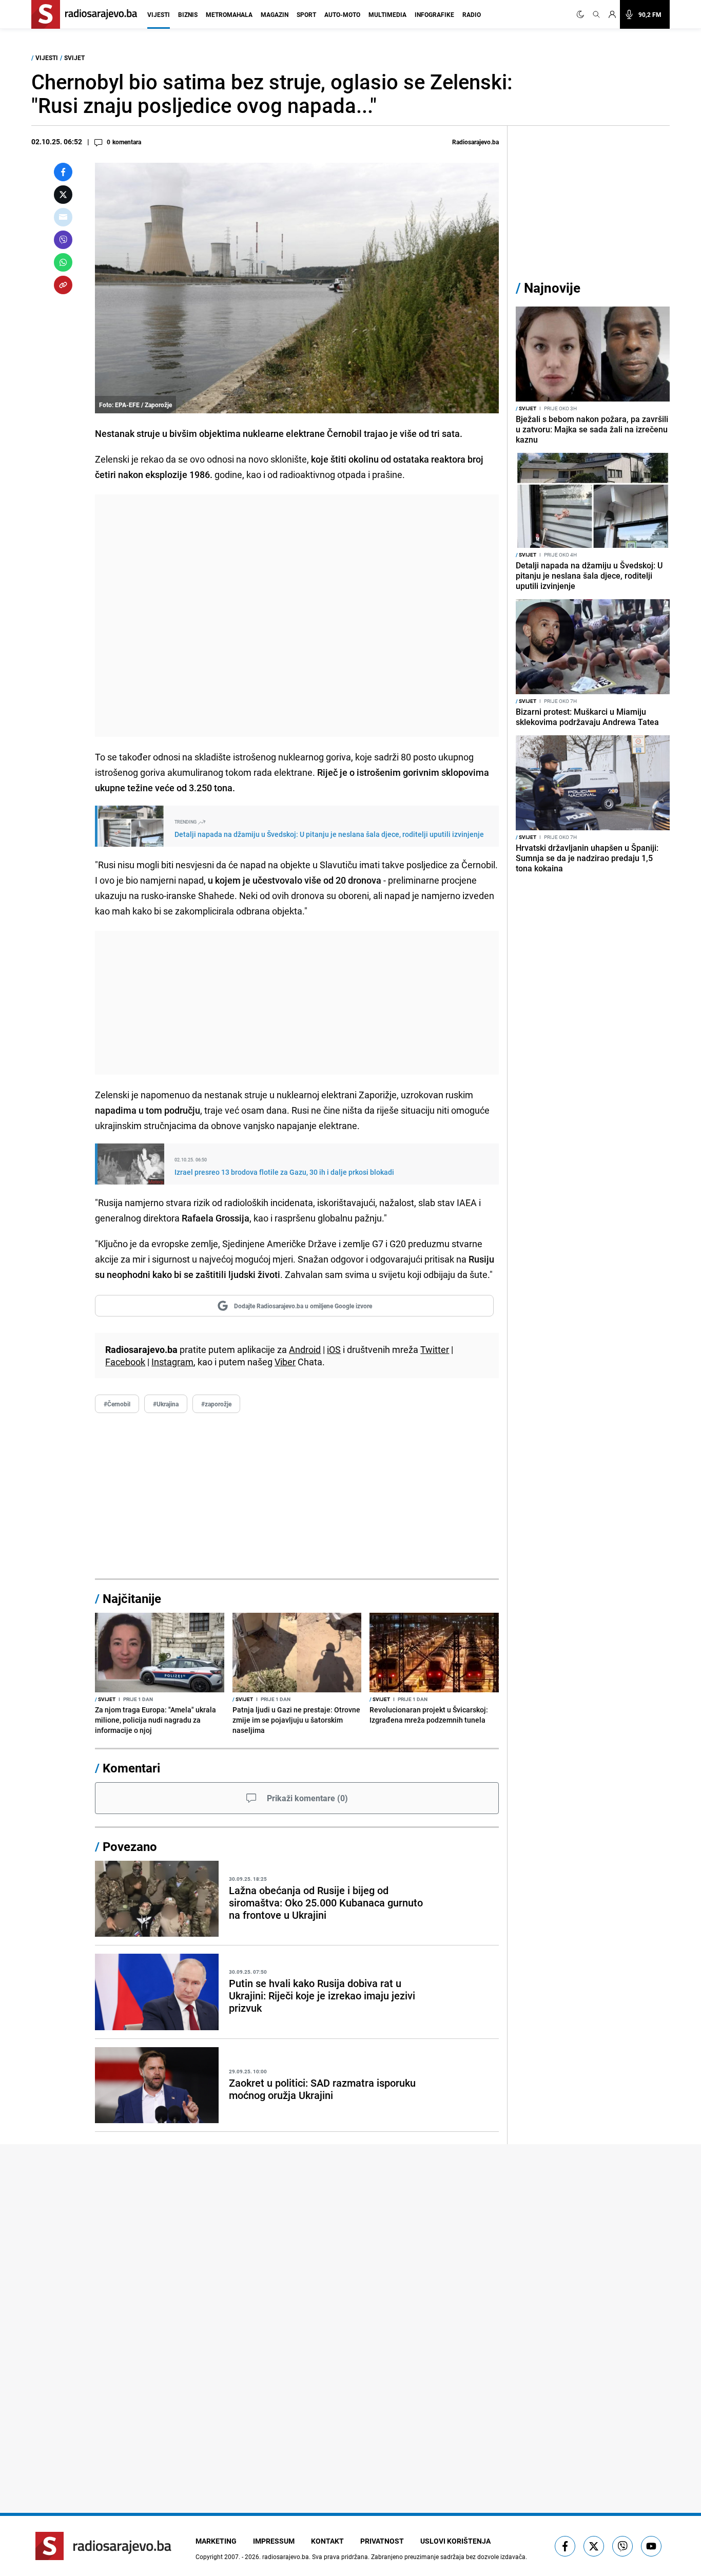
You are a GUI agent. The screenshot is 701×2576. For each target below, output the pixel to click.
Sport (306, 14)
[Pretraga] (596, 14)
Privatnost (382, 2541)
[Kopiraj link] (63, 285)
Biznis (188, 14)
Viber (285, 1362)
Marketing (216, 2541)
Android (305, 1349)
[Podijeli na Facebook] (63, 172)
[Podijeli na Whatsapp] (63, 262)
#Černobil (117, 1404)
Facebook (125, 1362)
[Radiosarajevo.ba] (103, 2546)
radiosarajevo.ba (286, 2556)
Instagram (172, 1362)
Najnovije (552, 288)
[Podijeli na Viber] (63, 240)
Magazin (275, 14)
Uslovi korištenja (455, 2541)
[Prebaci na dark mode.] (582, 14)
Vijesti (159, 14)
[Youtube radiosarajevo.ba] (651, 2546)
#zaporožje (216, 1404)
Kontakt (327, 2541)
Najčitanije (132, 1598)
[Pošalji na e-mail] (63, 217)
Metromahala (229, 14)
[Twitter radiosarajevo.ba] (594, 2546)
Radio (472, 14)
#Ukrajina (166, 1404)
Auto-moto (342, 14)
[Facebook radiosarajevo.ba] (565, 2546)
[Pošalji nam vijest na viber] (622, 2546)
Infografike (434, 14)
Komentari (131, 1768)
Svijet (74, 58)
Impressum (274, 2541)
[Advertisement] (297, 616)
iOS (334, 1349)
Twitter (435, 1349)
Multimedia (387, 14)
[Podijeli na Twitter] (63, 195)
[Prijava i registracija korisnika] (612, 14)
